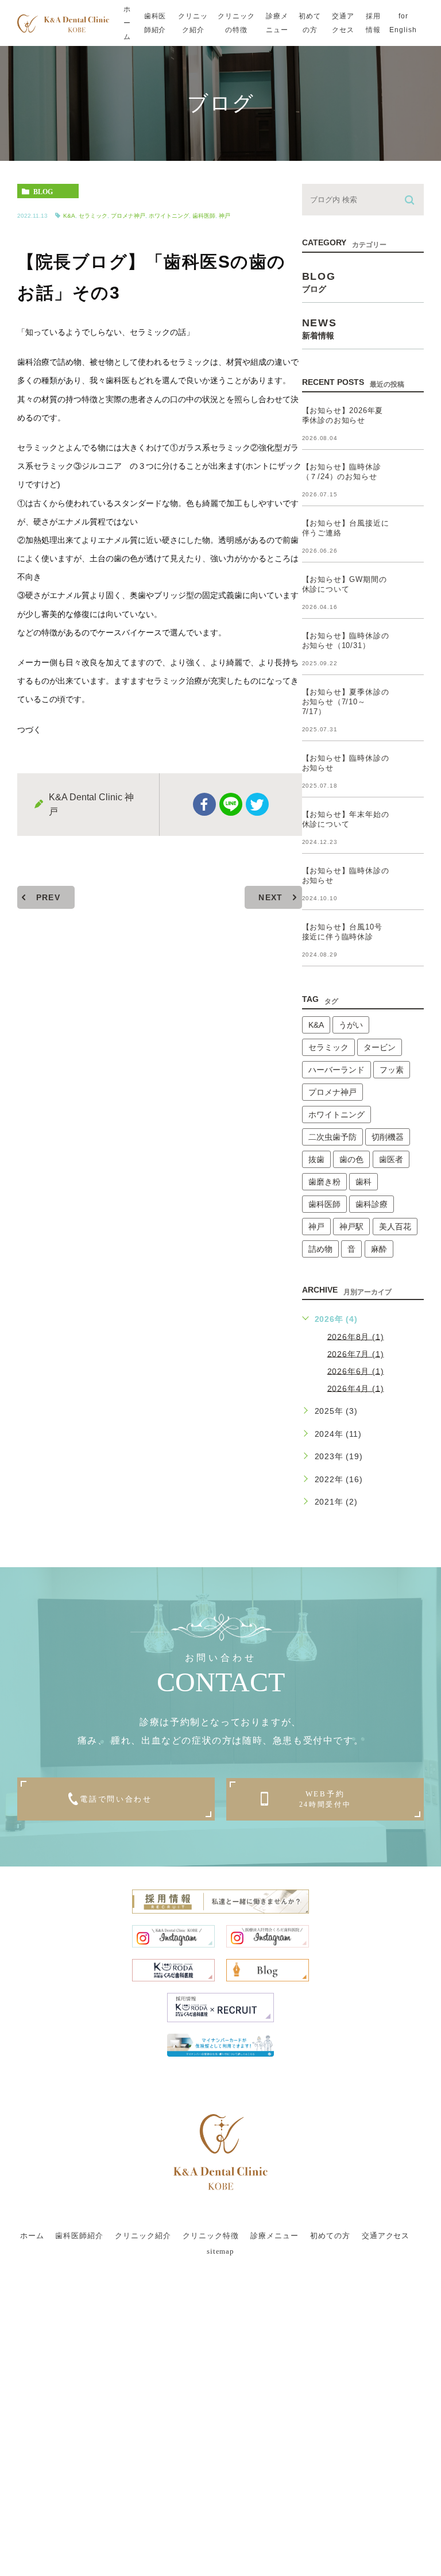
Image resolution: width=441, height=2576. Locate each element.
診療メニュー (277, 23)
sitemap (221, 2252)
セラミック (93, 216)
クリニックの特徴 (236, 23)
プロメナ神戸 (128, 216)
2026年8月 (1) (356, 1336)
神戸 (225, 216)
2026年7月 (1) (356, 1353)
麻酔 (379, 1249)
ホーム (127, 23)
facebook (204, 804)
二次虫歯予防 (332, 1137)
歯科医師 (204, 216)
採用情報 (373, 23)
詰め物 (320, 1249)
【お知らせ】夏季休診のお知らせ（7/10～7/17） (346, 702)
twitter (257, 804)
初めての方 (310, 23)
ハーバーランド (336, 1070)
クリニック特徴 (211, 2236)
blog (43, 191)
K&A (69, 216)
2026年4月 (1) (356, 1388)
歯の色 (351, 1159)
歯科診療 (372, 1204)
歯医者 (391, 1159)
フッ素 (392, 1070)
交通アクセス (343, 23)
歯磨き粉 (324, 1182)
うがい (351, 1025)
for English (403, 23)
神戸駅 (351, 1227)
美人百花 (395, 1227)
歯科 (363, 1182)
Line (231, 804)
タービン (380, 1047)
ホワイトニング (169, 216)
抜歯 (316, 1159)
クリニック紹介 (193, 23)
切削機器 (388, 1137)
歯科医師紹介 (155, 23)
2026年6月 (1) (356, 1371)
